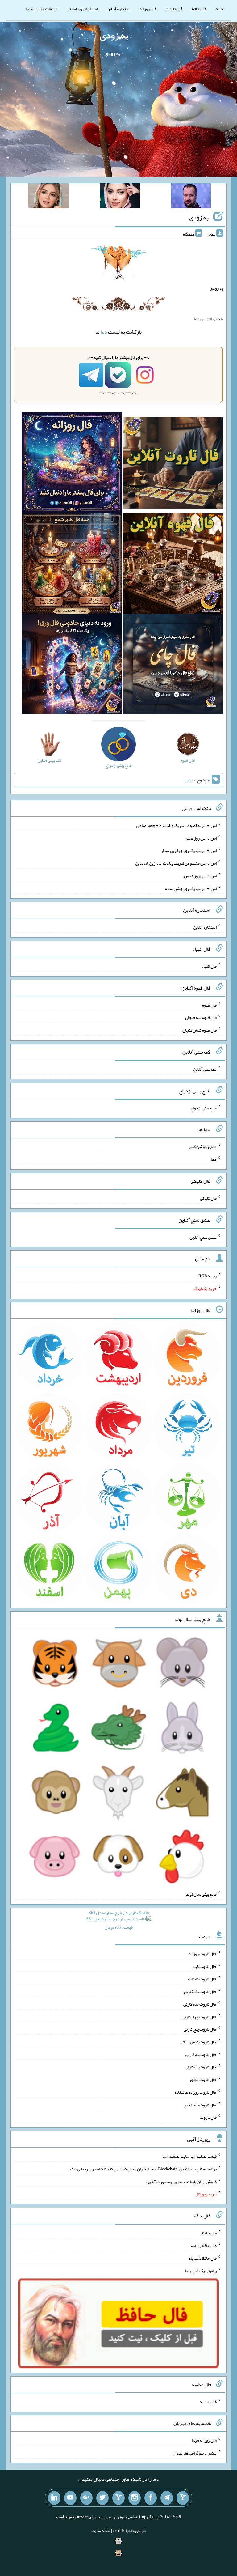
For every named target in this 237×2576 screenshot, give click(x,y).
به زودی (114, 35)
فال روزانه (148, 9)
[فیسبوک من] (151, 2498)
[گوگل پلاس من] (86, 2498)
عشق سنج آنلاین (203, 1237)
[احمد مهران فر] (191, 197)
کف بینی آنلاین (205, 1069)
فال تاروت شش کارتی (199, 2042)
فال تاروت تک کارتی (200, 1991)
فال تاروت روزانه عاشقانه (195, 2092)
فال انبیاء (209, 966)
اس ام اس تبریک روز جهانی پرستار (189, 850)
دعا (104, 332)
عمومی (190, 780)
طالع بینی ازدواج (204, 1108)
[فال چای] (173, 665)
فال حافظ (199, 9)
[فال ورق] (72, 665)
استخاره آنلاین (118, 9)
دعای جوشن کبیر (203, 1147)
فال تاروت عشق (203, 2080)
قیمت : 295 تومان (119, 1920)
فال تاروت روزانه (203, 1954)
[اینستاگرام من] (135, 2498)
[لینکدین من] (54, 2498)
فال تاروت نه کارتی (201, 2054)
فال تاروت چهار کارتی (199, 2016)
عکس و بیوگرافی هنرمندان (195, 2453)
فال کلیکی (208, 1198)
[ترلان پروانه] (120, 197)
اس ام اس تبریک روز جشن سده (191, 888)
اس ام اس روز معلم (201, 838)
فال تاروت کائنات (202, 1979)
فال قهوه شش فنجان (200, 1030)
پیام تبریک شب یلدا (201, 2271)
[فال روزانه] (72, 464)
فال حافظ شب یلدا (202, 2258)
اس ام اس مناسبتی (82, 9)
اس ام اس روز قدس (200, 876)
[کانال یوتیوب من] (70, 2498)
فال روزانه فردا (204, 2440)
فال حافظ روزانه (204, 2246)
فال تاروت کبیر (204, 1966)
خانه (219, 9)
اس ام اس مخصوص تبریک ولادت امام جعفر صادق (176, 825)
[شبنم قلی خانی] (48, 197)
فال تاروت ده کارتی (201, 2067)
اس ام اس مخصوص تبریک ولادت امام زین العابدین (176, 863)
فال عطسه (208, 2401)
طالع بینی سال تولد (201, 1894)
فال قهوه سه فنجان (201, 1017)
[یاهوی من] (183, 2498)
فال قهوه (209, 1005)
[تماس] (118, 2498)
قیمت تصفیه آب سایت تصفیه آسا (189, 2156)
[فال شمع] (72, 565)
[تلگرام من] (167, 2498)
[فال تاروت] (173, 464)
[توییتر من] (102, 2498)
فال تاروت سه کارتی (200, 2004)
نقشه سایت (101, 2531)
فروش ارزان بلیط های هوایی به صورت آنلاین (181, 2181)
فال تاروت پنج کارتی (200, 2029)
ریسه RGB (208, 1276)
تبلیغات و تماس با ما (42, 9)
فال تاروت (174, 9)
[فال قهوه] (173, 565)
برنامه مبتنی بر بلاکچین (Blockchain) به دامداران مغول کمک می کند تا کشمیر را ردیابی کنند (143, 2169)
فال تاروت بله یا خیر (200, 2105)
